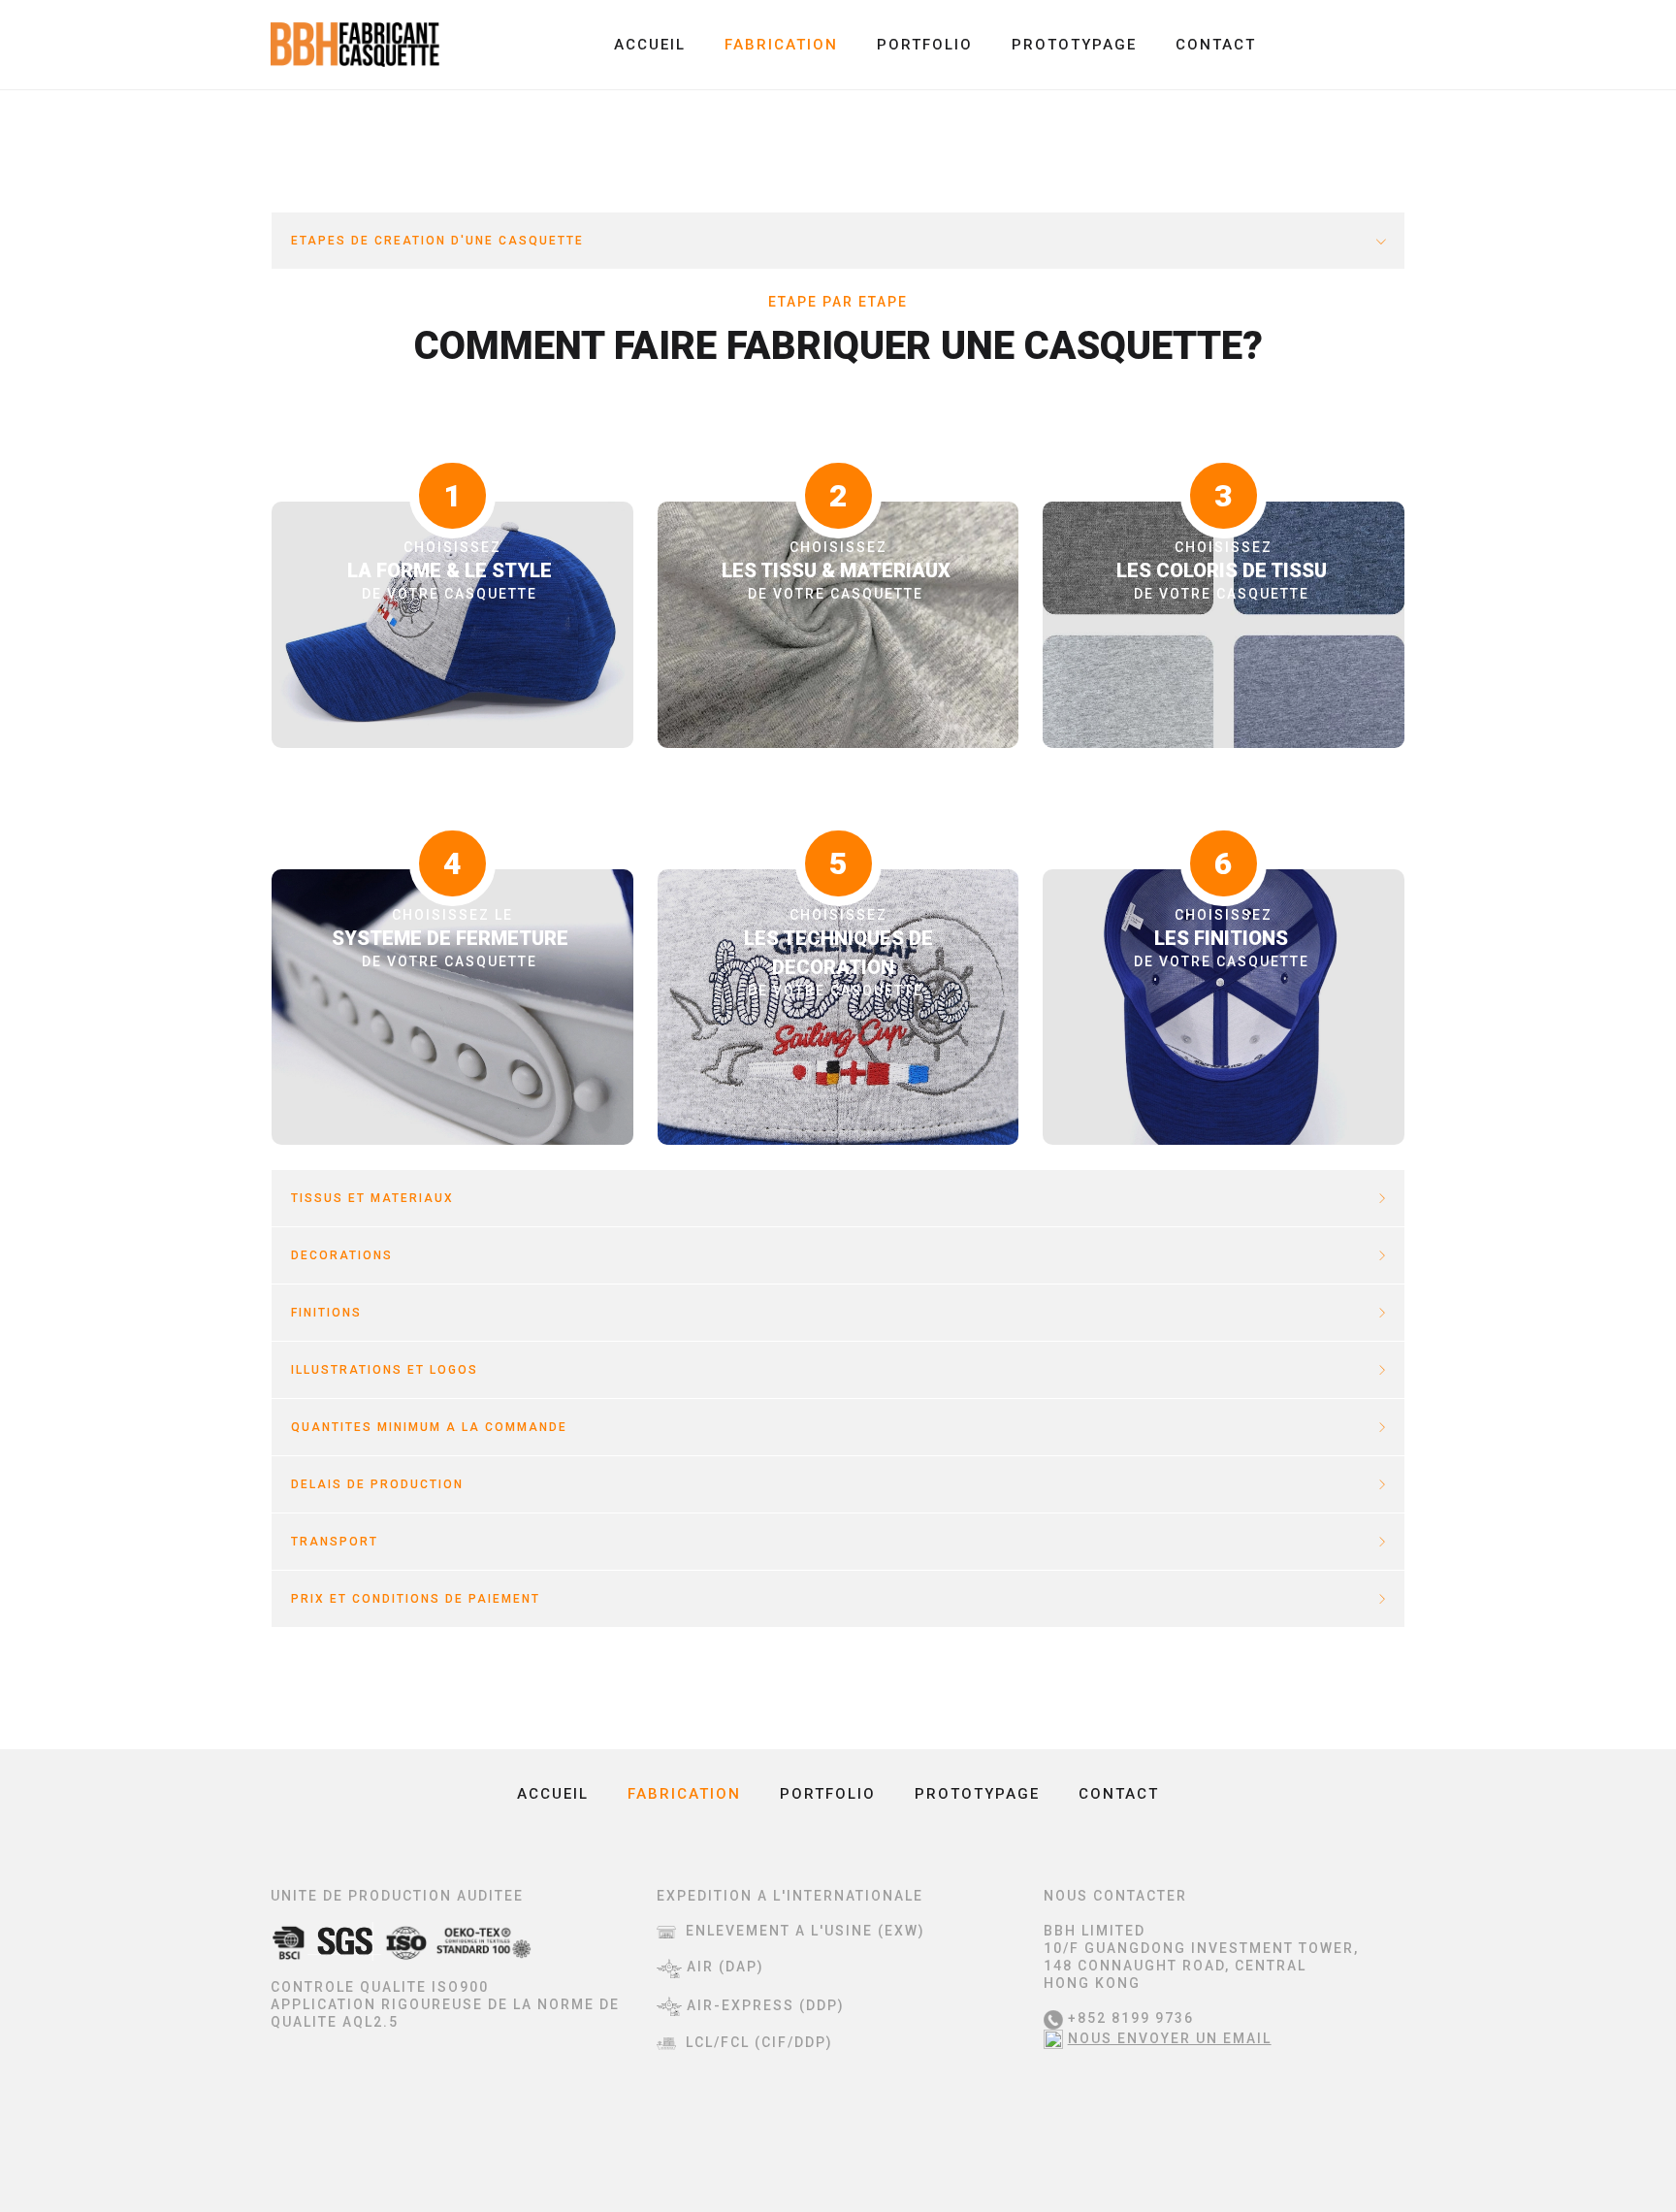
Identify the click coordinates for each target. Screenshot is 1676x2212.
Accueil (650, 45)
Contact (1216, 45)
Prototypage (1074, 45)
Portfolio (925, 45)
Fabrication (781, 45)
